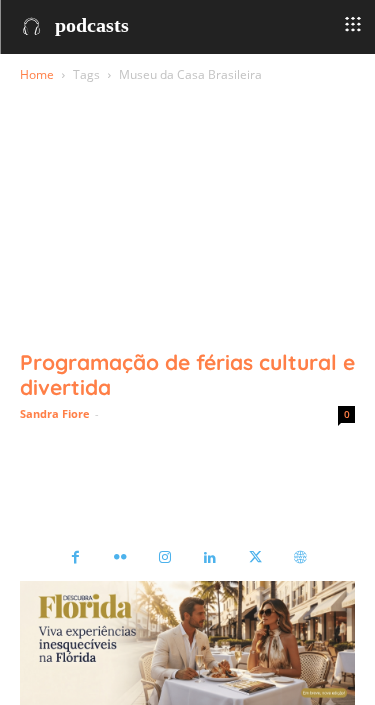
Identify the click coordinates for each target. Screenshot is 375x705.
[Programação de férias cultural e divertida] (187, 254)
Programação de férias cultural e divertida (187, 374)
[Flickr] (120, 558)
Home (37, 74)
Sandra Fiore (55, 413)
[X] (255, 558)
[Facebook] (75, 558)
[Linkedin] (210, 558)
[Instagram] (165, 558)
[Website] (300, 558)
